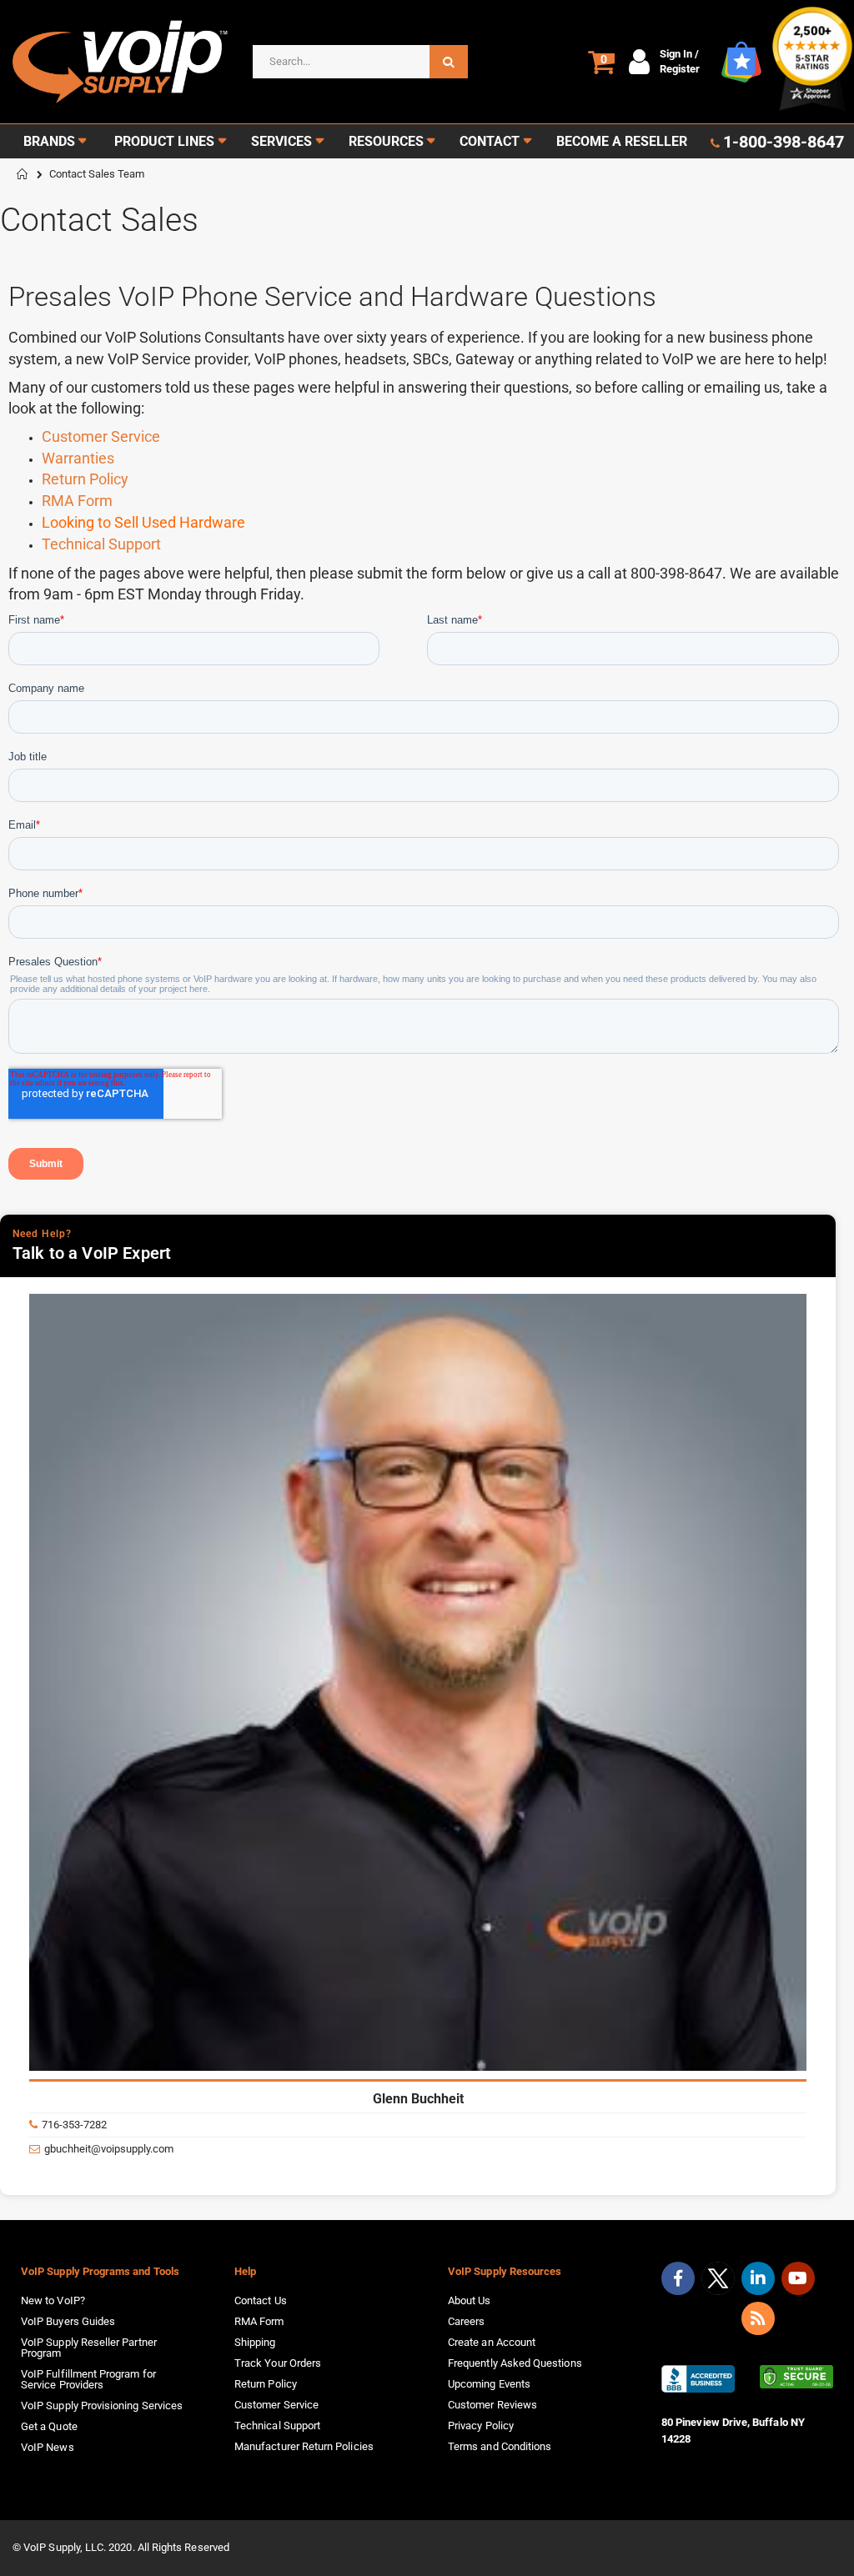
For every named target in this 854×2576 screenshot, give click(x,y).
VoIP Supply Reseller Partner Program (89, 2348)
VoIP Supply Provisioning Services (102, 2406)
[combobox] (360, 62)
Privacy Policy (481, 2426)
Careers (466, 2321)
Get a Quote (49, 2426)
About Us (470, 2300)
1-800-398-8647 (784, 142)
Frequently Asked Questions (515, 2363)
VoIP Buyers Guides (68, 2321)
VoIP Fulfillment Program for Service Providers (88, 2379)
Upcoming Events (489, 2384)
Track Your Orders (278, 2363)
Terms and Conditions (500, 2446)
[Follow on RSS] (758, 2318)
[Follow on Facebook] (678, 2278)
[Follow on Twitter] (718, 2282)
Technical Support (101, 544)
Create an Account (492, 2342)
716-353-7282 (74, 2125)
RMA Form (77, 501)
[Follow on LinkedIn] (758, 2278)
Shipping (255, 2342)
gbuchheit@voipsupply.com (109, 2149)
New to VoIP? (53, 2300)
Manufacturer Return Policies (304, 2446)
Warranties (78, 458)
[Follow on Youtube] (798, 2278)
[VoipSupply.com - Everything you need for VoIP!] (120, 62)
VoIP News (48, 2447)
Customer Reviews (492, 2405)
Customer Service (101, 436)
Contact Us (261, 2300)
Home (23, 174)
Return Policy (85, 479)
